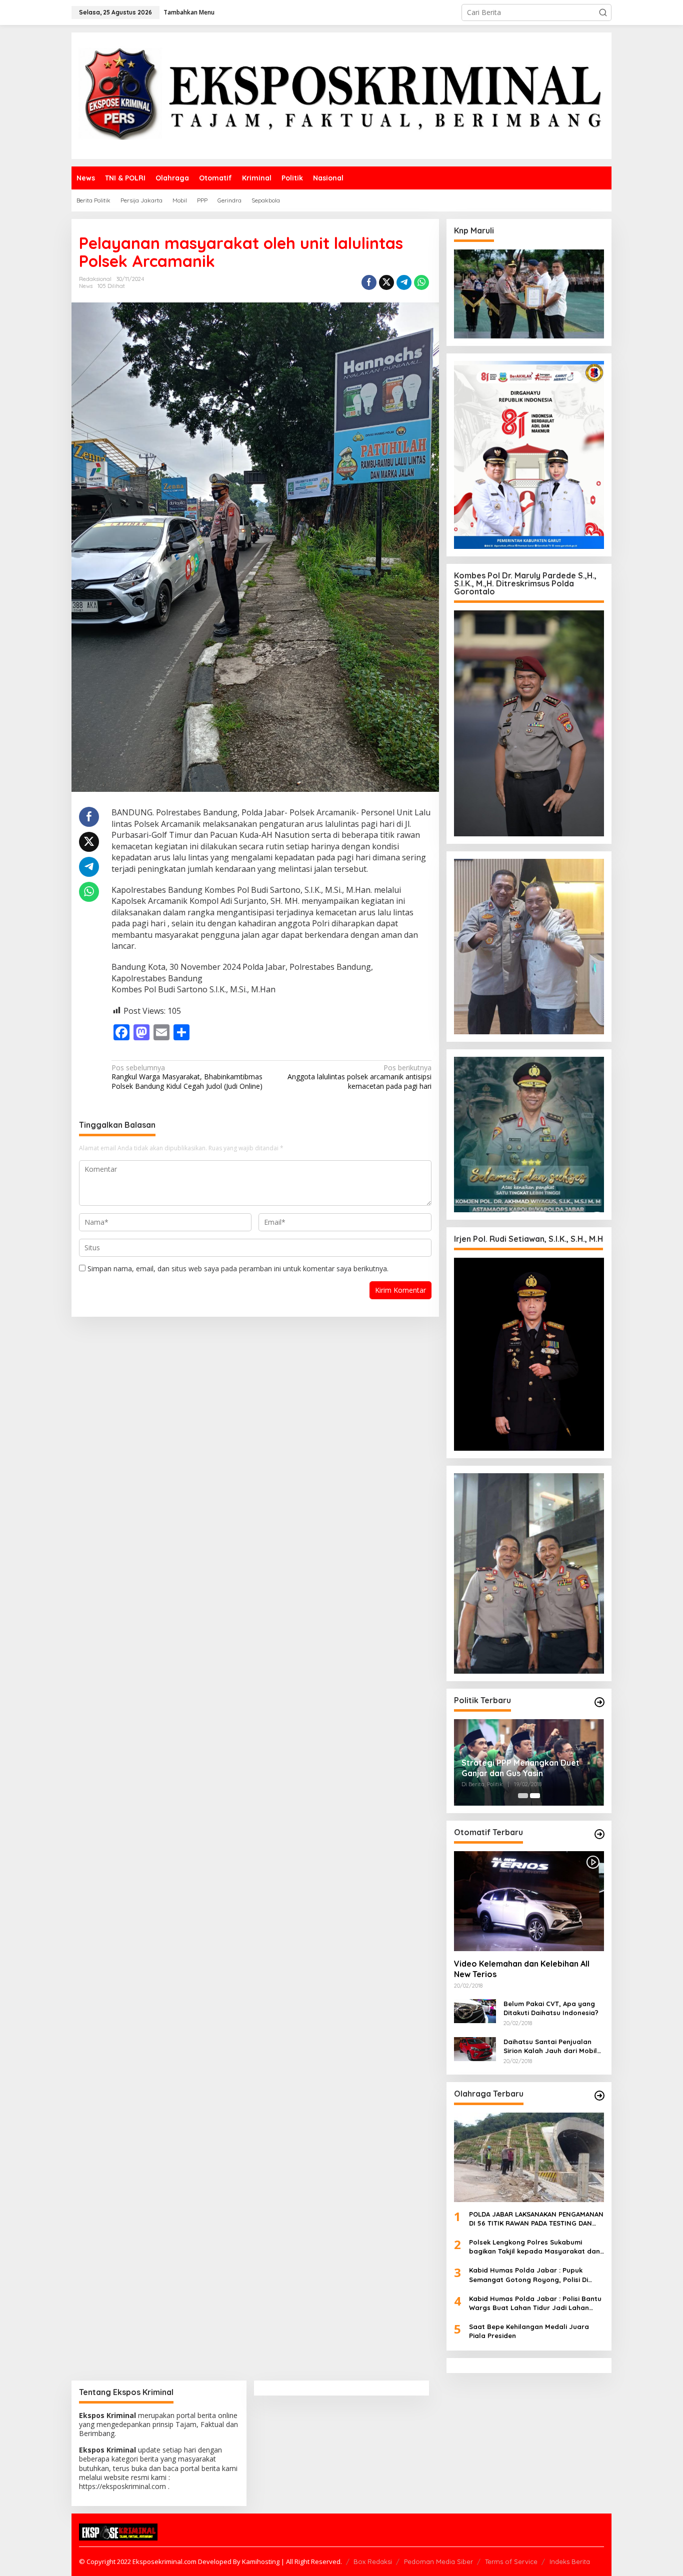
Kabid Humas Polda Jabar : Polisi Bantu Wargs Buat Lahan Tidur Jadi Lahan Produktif (535, 2303)
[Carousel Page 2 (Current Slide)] (535, 1796)
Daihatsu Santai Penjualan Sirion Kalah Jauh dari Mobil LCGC (550, 2046)
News (86, 286)
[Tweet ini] (386, 282)
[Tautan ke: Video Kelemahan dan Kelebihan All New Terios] (529, 1901)
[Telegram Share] (404, 282)
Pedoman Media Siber (438, 2562)
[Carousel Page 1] (523, 1796)
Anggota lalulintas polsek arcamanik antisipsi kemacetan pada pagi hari (359, 1077)
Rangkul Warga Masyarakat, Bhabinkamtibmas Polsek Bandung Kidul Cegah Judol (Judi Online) (187, 1077)
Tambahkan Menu (189, 12)
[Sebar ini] (369, 282)
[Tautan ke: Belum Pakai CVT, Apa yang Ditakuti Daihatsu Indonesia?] (475, 2010)
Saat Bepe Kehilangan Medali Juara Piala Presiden (529, 2331)
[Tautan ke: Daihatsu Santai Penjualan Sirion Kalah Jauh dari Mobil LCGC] (475, 2048)
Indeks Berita (570, 2562)
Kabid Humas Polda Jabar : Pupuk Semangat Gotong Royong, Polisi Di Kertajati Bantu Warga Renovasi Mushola (528, 2275)
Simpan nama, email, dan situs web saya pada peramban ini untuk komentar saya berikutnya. (238, 1269)
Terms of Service (511, 2562)
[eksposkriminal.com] (341, 95)
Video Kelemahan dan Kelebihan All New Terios (522, 1969)
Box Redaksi (373, 2562)
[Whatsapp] (421, 282)
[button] (603, 12)
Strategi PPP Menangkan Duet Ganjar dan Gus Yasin (520, 1768)
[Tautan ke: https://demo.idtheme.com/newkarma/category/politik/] (599, 1702)
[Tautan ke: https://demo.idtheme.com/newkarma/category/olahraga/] (599, 2096)
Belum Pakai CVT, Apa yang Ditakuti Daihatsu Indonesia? (551, 2008)
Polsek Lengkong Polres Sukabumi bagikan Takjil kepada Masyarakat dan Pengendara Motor (534, 2247)
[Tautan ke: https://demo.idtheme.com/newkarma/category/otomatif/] (599, 1834)
